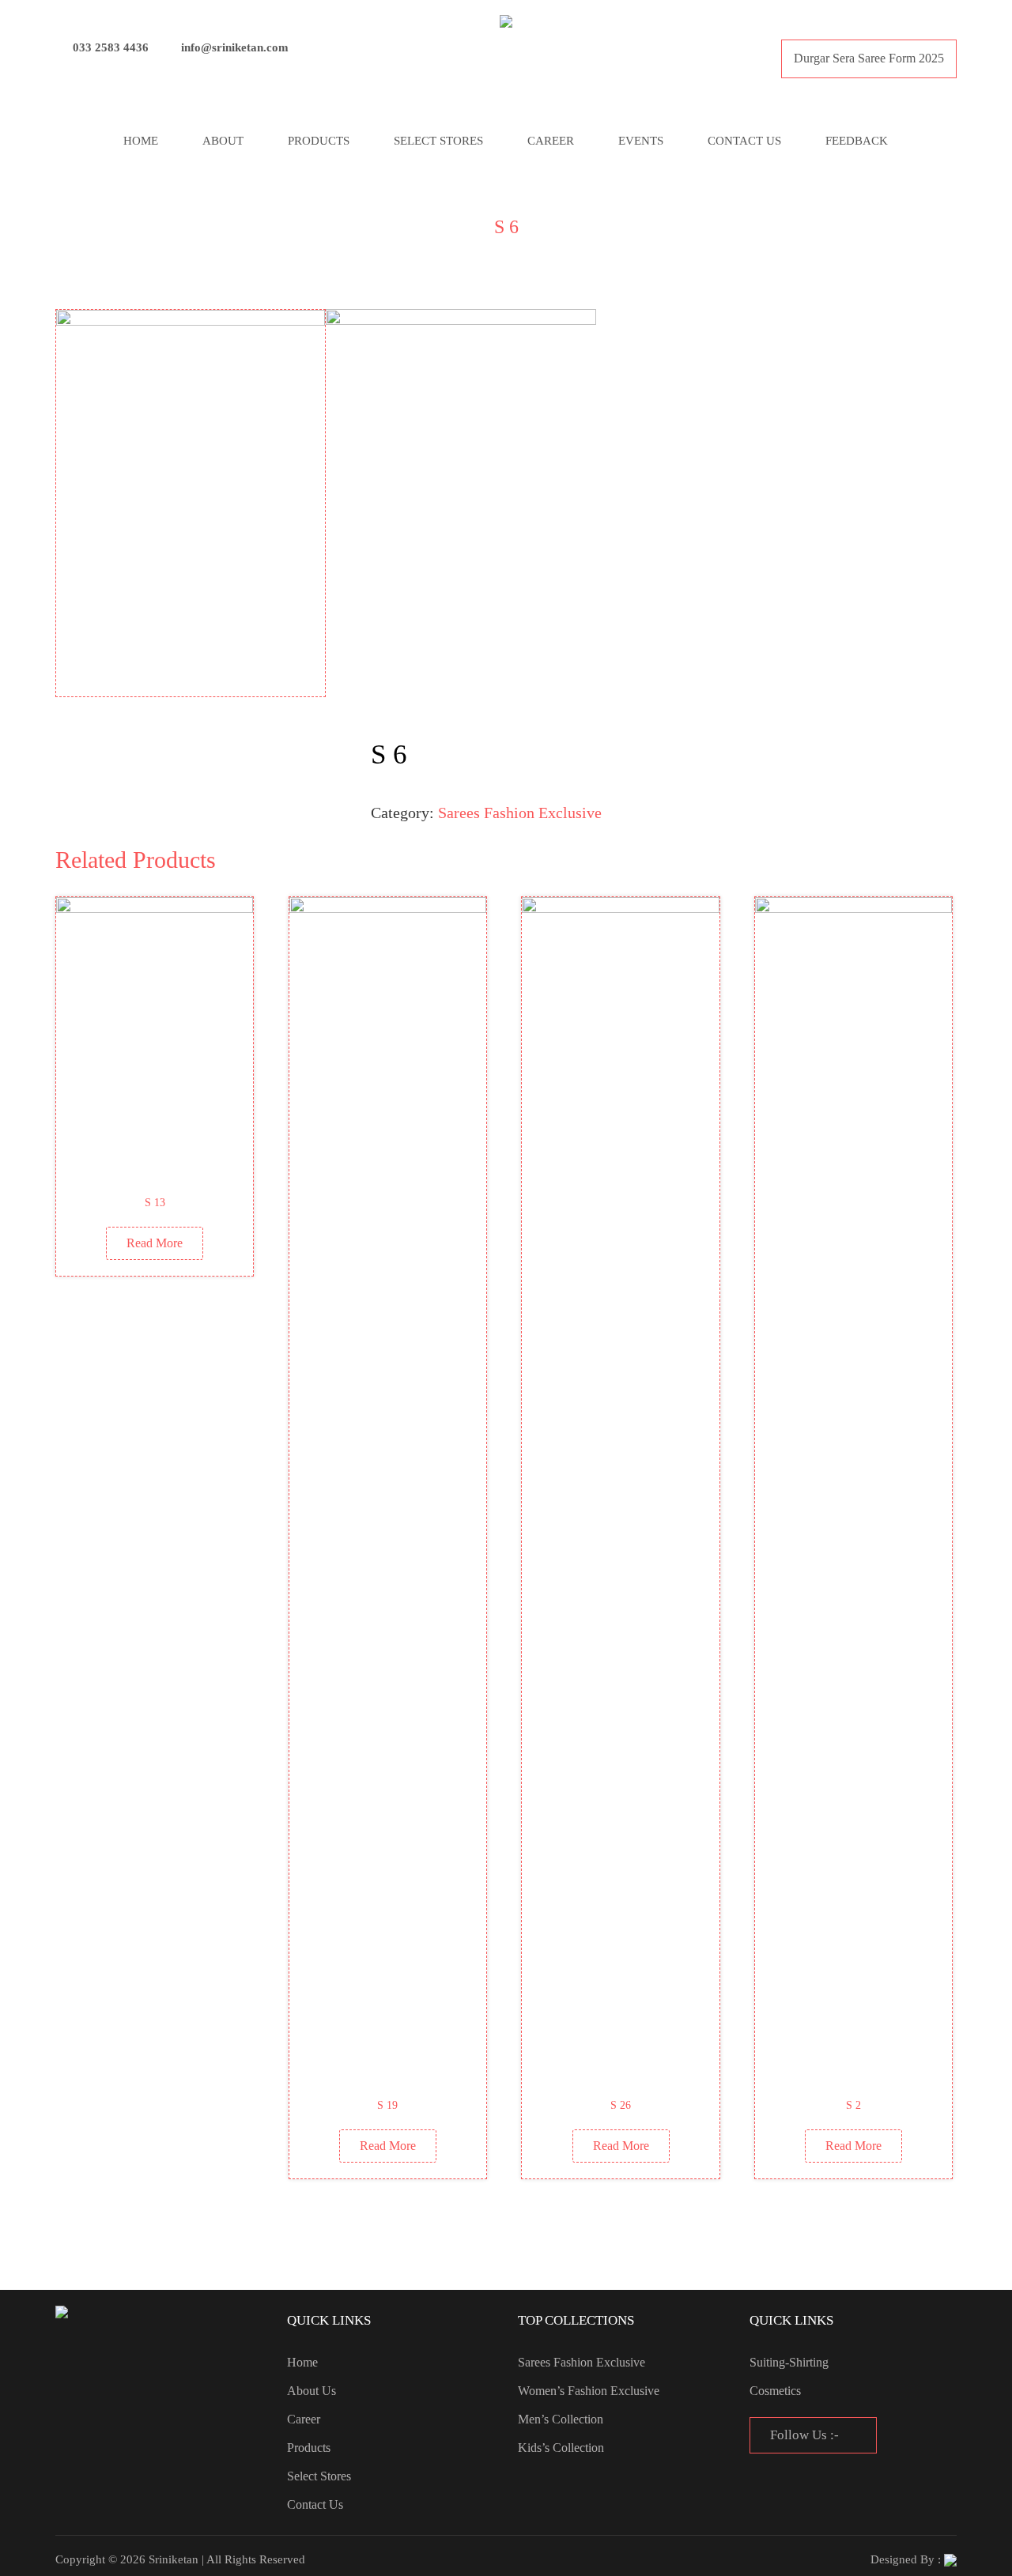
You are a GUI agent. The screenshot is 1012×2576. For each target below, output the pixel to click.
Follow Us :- (806, 2435)
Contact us (744, 141)
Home (141, 141)
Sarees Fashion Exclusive (520, 813)
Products (319, 141)
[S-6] (191, 503)
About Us (312, 2391)
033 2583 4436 (111, 47)
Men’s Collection (561, 2419)
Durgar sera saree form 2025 (869, 58)
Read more (155, 1243)
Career (551, 141)
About (223, 141)
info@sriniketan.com (235, 47)
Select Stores (438, 141)
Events (641, 141)
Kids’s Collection (561, 2448)
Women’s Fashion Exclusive (589, 2391)
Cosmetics (775, 2391)
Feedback (857, 141)
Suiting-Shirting (789, 2362)
